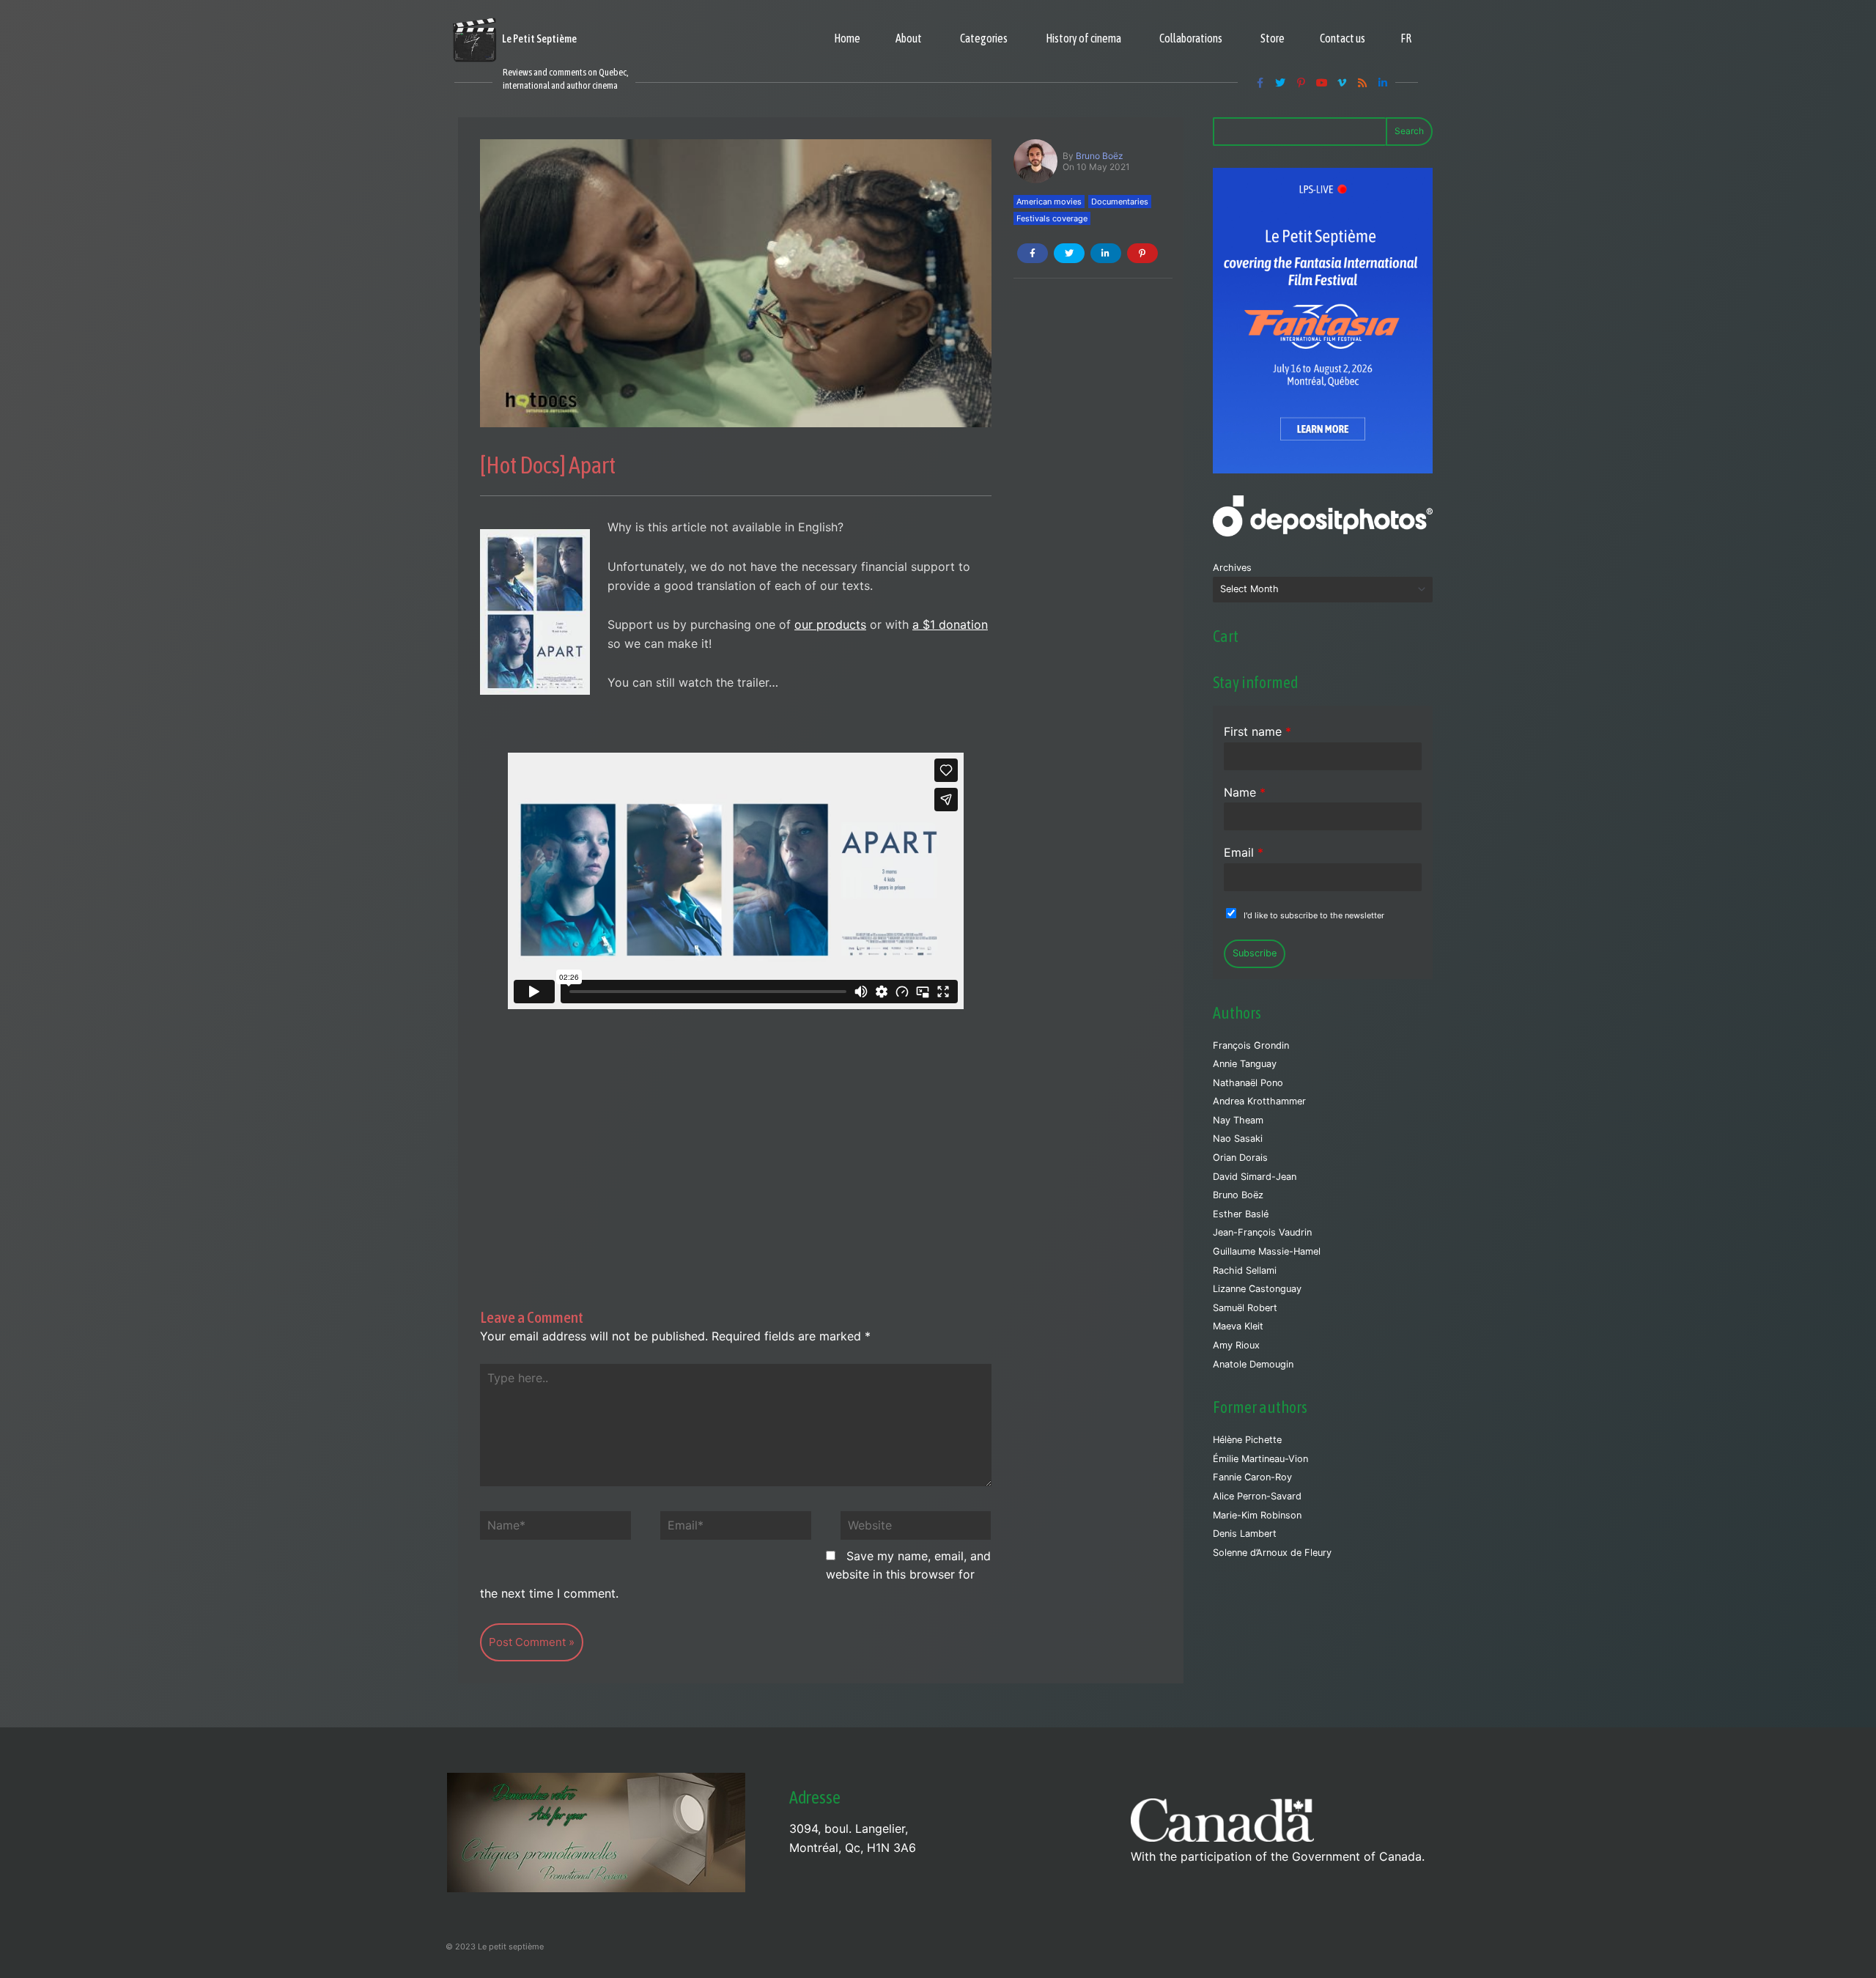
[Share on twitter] (1069, 253)
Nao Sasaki (1238, 1139)
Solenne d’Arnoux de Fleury (1272, 1553)
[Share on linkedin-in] (1106, 253)
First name (1258, 731)
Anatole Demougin (1253, 1364)
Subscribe (1255, 953)
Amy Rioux (1236, 1345)
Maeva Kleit (1238, 1326)
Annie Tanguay (1245, 1064)
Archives (1232, 568)
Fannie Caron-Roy (1252, 1477)
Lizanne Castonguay (1257, 1289)
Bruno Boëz (1100, 156)
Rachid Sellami (1245, 1270)
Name (1245, 792)
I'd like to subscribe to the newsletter (1314, 915)
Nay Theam (1238, 1120)
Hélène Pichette (1247, 1440)
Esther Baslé (1241, 1214)
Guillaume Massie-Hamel (1267, 1251)
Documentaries (1120, 202)
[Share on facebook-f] (1033, 253)
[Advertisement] (736, 1137)
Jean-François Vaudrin (1262, 1232)
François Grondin (1251, 1045)
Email (1244, 852)
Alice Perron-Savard (1257, 1496)
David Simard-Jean (1255, 1177)
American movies (1049, 202)
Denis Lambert (1245, 1534)
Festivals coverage (1052, 218)
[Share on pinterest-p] (1142, 253)
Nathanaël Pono (1248, 1083)
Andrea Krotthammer (1259, 1101)
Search (1409, 131)
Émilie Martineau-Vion (1260, 1459)
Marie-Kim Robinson (1257, 1515)
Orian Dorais (1240, 1158)
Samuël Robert (1245, 1308)
